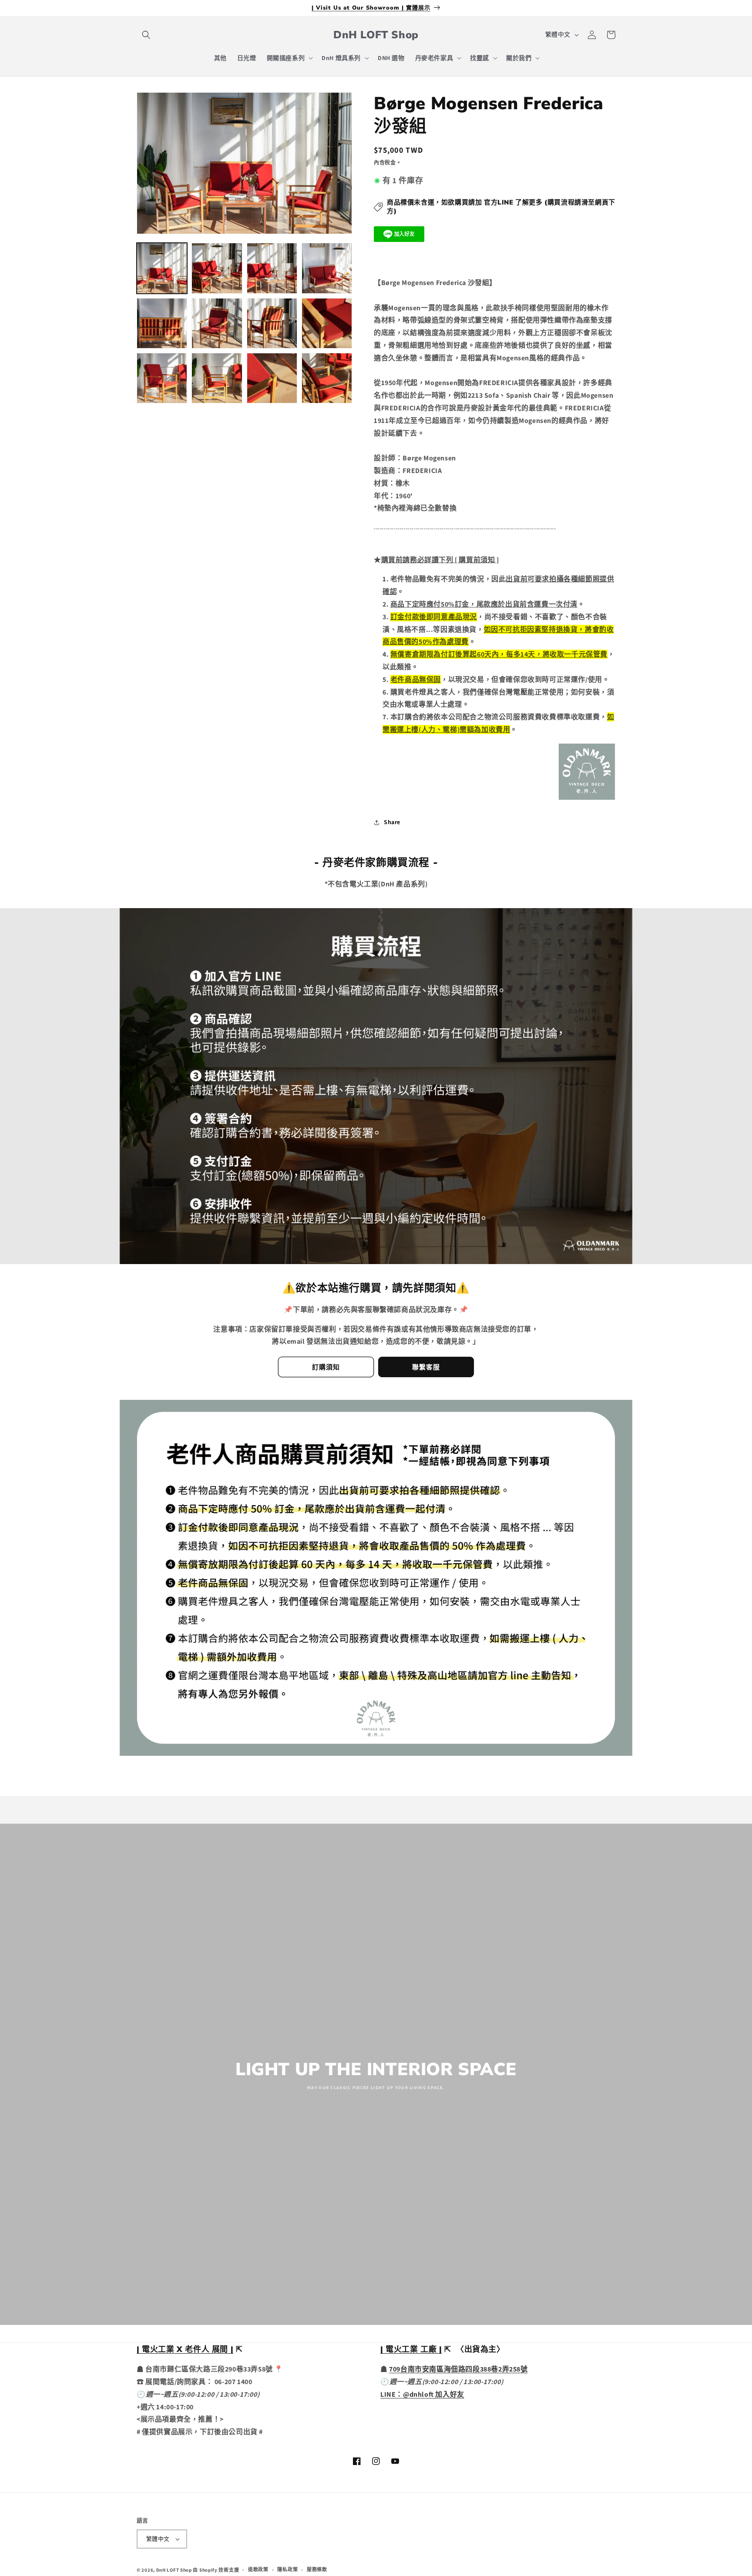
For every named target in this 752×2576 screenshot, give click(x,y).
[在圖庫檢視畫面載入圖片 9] (162, 378)
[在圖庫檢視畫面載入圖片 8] (327, 323)
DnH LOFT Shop (174, 2570)
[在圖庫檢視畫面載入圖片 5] (162, 323)
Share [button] (392, 822)
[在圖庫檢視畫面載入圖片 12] (327, 378)
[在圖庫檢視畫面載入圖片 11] (272, 378)
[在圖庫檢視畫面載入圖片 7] (272, 323)
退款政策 (258, 2569)
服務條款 (317, 2569)
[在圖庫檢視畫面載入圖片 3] (272, 268)
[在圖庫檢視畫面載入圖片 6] (217, 323)
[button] (146, 35)
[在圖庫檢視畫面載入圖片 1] (162, 268)
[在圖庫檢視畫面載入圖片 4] (327, 268)
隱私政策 (287, 2569)
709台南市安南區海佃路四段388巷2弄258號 (458, 2369)
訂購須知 (326, 1367)
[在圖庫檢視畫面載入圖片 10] (217, 378)
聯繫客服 (426, 1367)
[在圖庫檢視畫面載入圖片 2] (217, 268)
